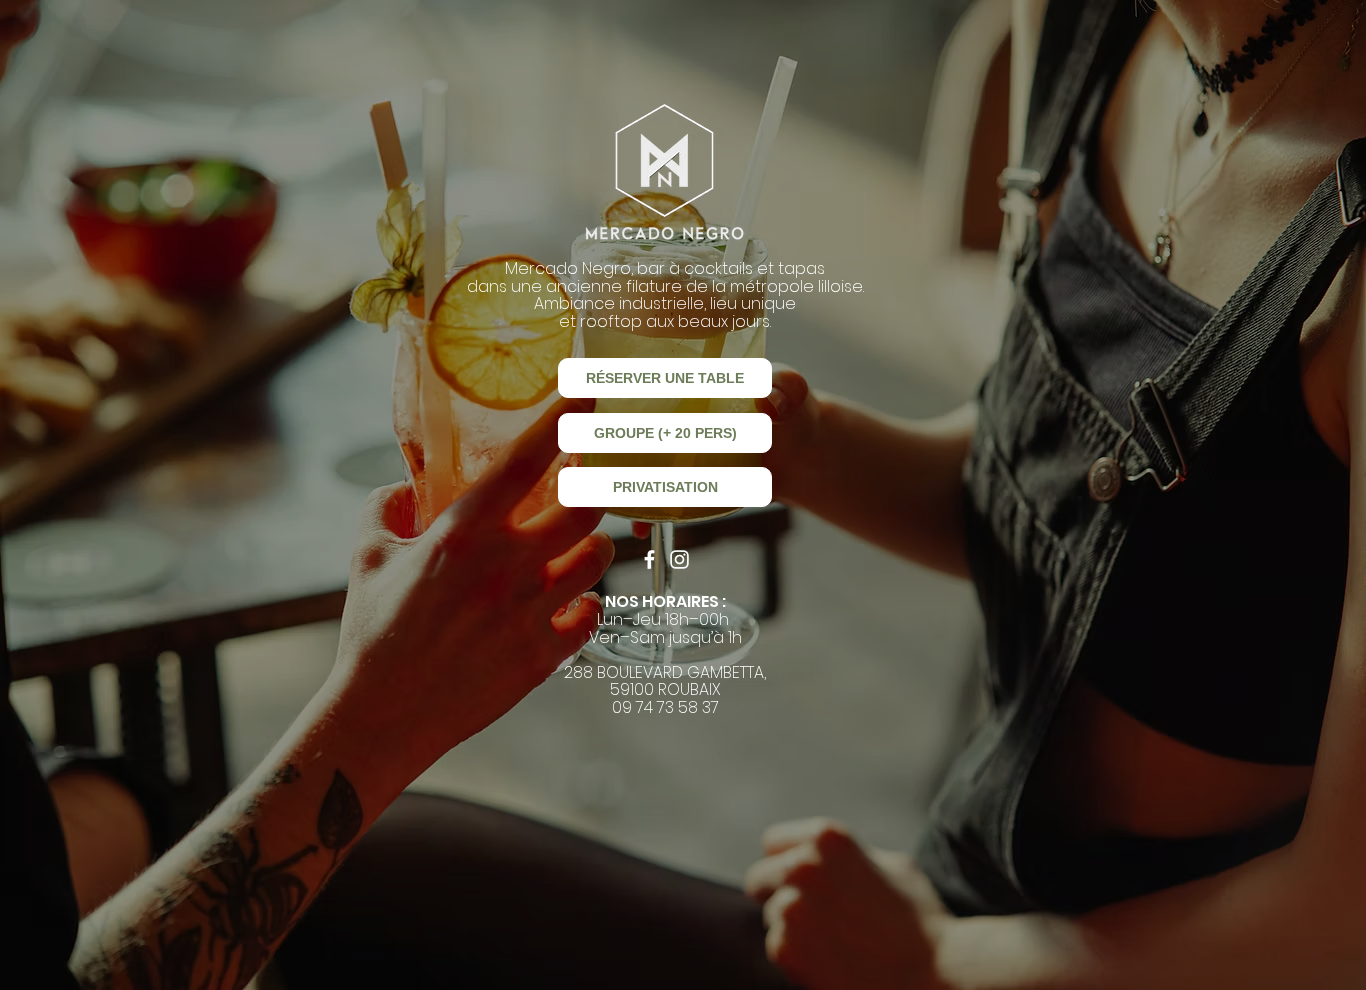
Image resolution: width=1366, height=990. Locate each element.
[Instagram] (679, 559)
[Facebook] (649, 559)
